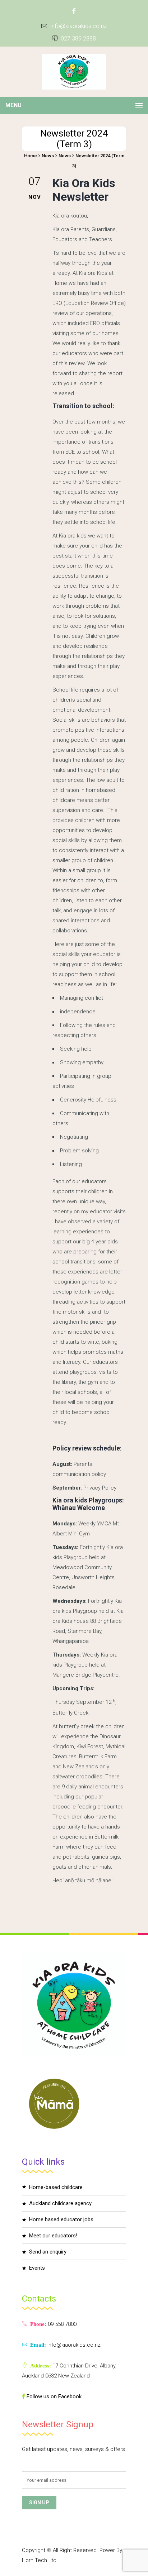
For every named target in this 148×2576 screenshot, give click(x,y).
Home (31, 156)
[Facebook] (74, 11)
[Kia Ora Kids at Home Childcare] (74, 72)
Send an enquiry (48, 2252)
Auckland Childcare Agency (60, 2203)
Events (37, 2268)
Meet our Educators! (53, 2236)
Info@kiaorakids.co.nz (78, 26)
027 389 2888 (78, 39)
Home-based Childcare (56, 2187)
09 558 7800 (61, 2324)
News (48, 156)
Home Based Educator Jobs (61, 2219)
